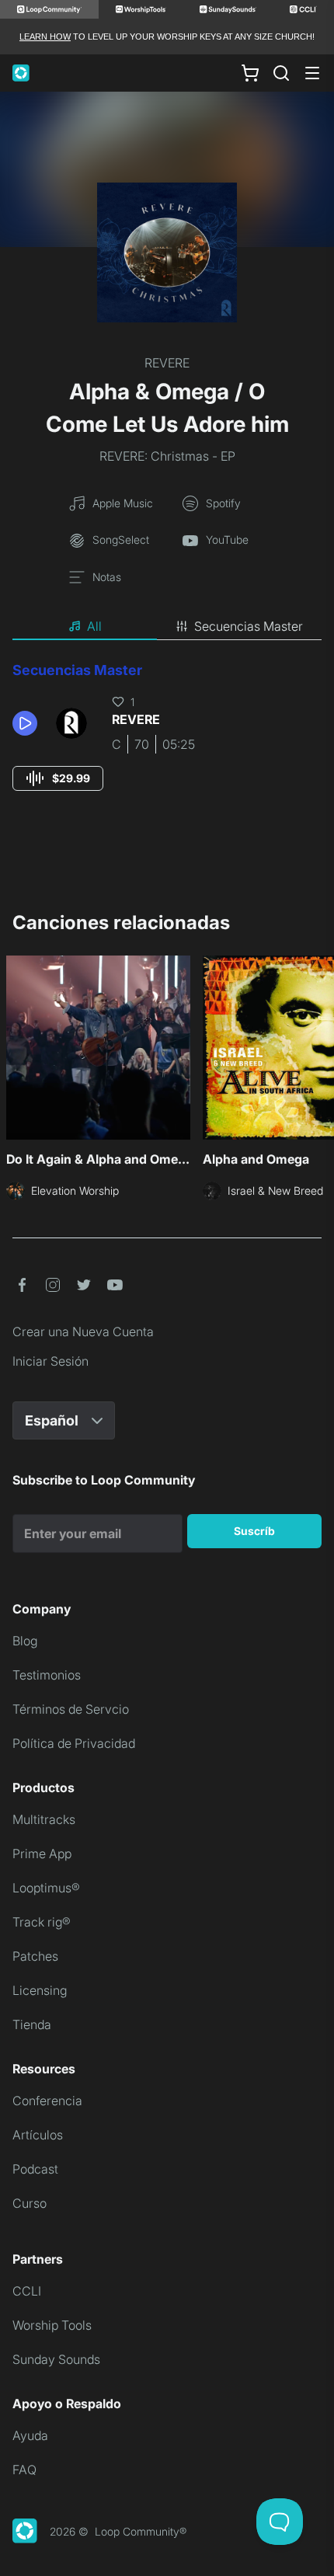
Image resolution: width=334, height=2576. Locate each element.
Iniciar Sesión (50, 1361)
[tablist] (167, 627)
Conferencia (47, 2101)
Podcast (35, 2169)
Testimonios (47, 1675)
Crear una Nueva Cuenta (83, 1332)
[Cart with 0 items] (250, 73)
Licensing (40, 1990)
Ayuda (30, 2435)
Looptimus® (46, 1888)
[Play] (25, 723)
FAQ (24, 2470)
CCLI (27, 2291)
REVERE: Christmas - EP (167, 456)
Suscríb (254, 1531)
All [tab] (94, 626)
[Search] (281, 73)
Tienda (32, 2024)
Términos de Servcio (71, 1709)
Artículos (38, 2135)
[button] (28, 723)
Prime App (42, 1854)
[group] (58, 778)
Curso (30, 2203)
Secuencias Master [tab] (249, 626)
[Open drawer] (312, 73)
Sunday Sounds (56, 2359)
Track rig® (42, 1922)
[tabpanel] (167, 741)
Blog (25, 1641)
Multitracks (44, 1819)
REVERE (167, 363)
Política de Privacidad (74, 1743)
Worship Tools (52, 2325)
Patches (35, 1956)
